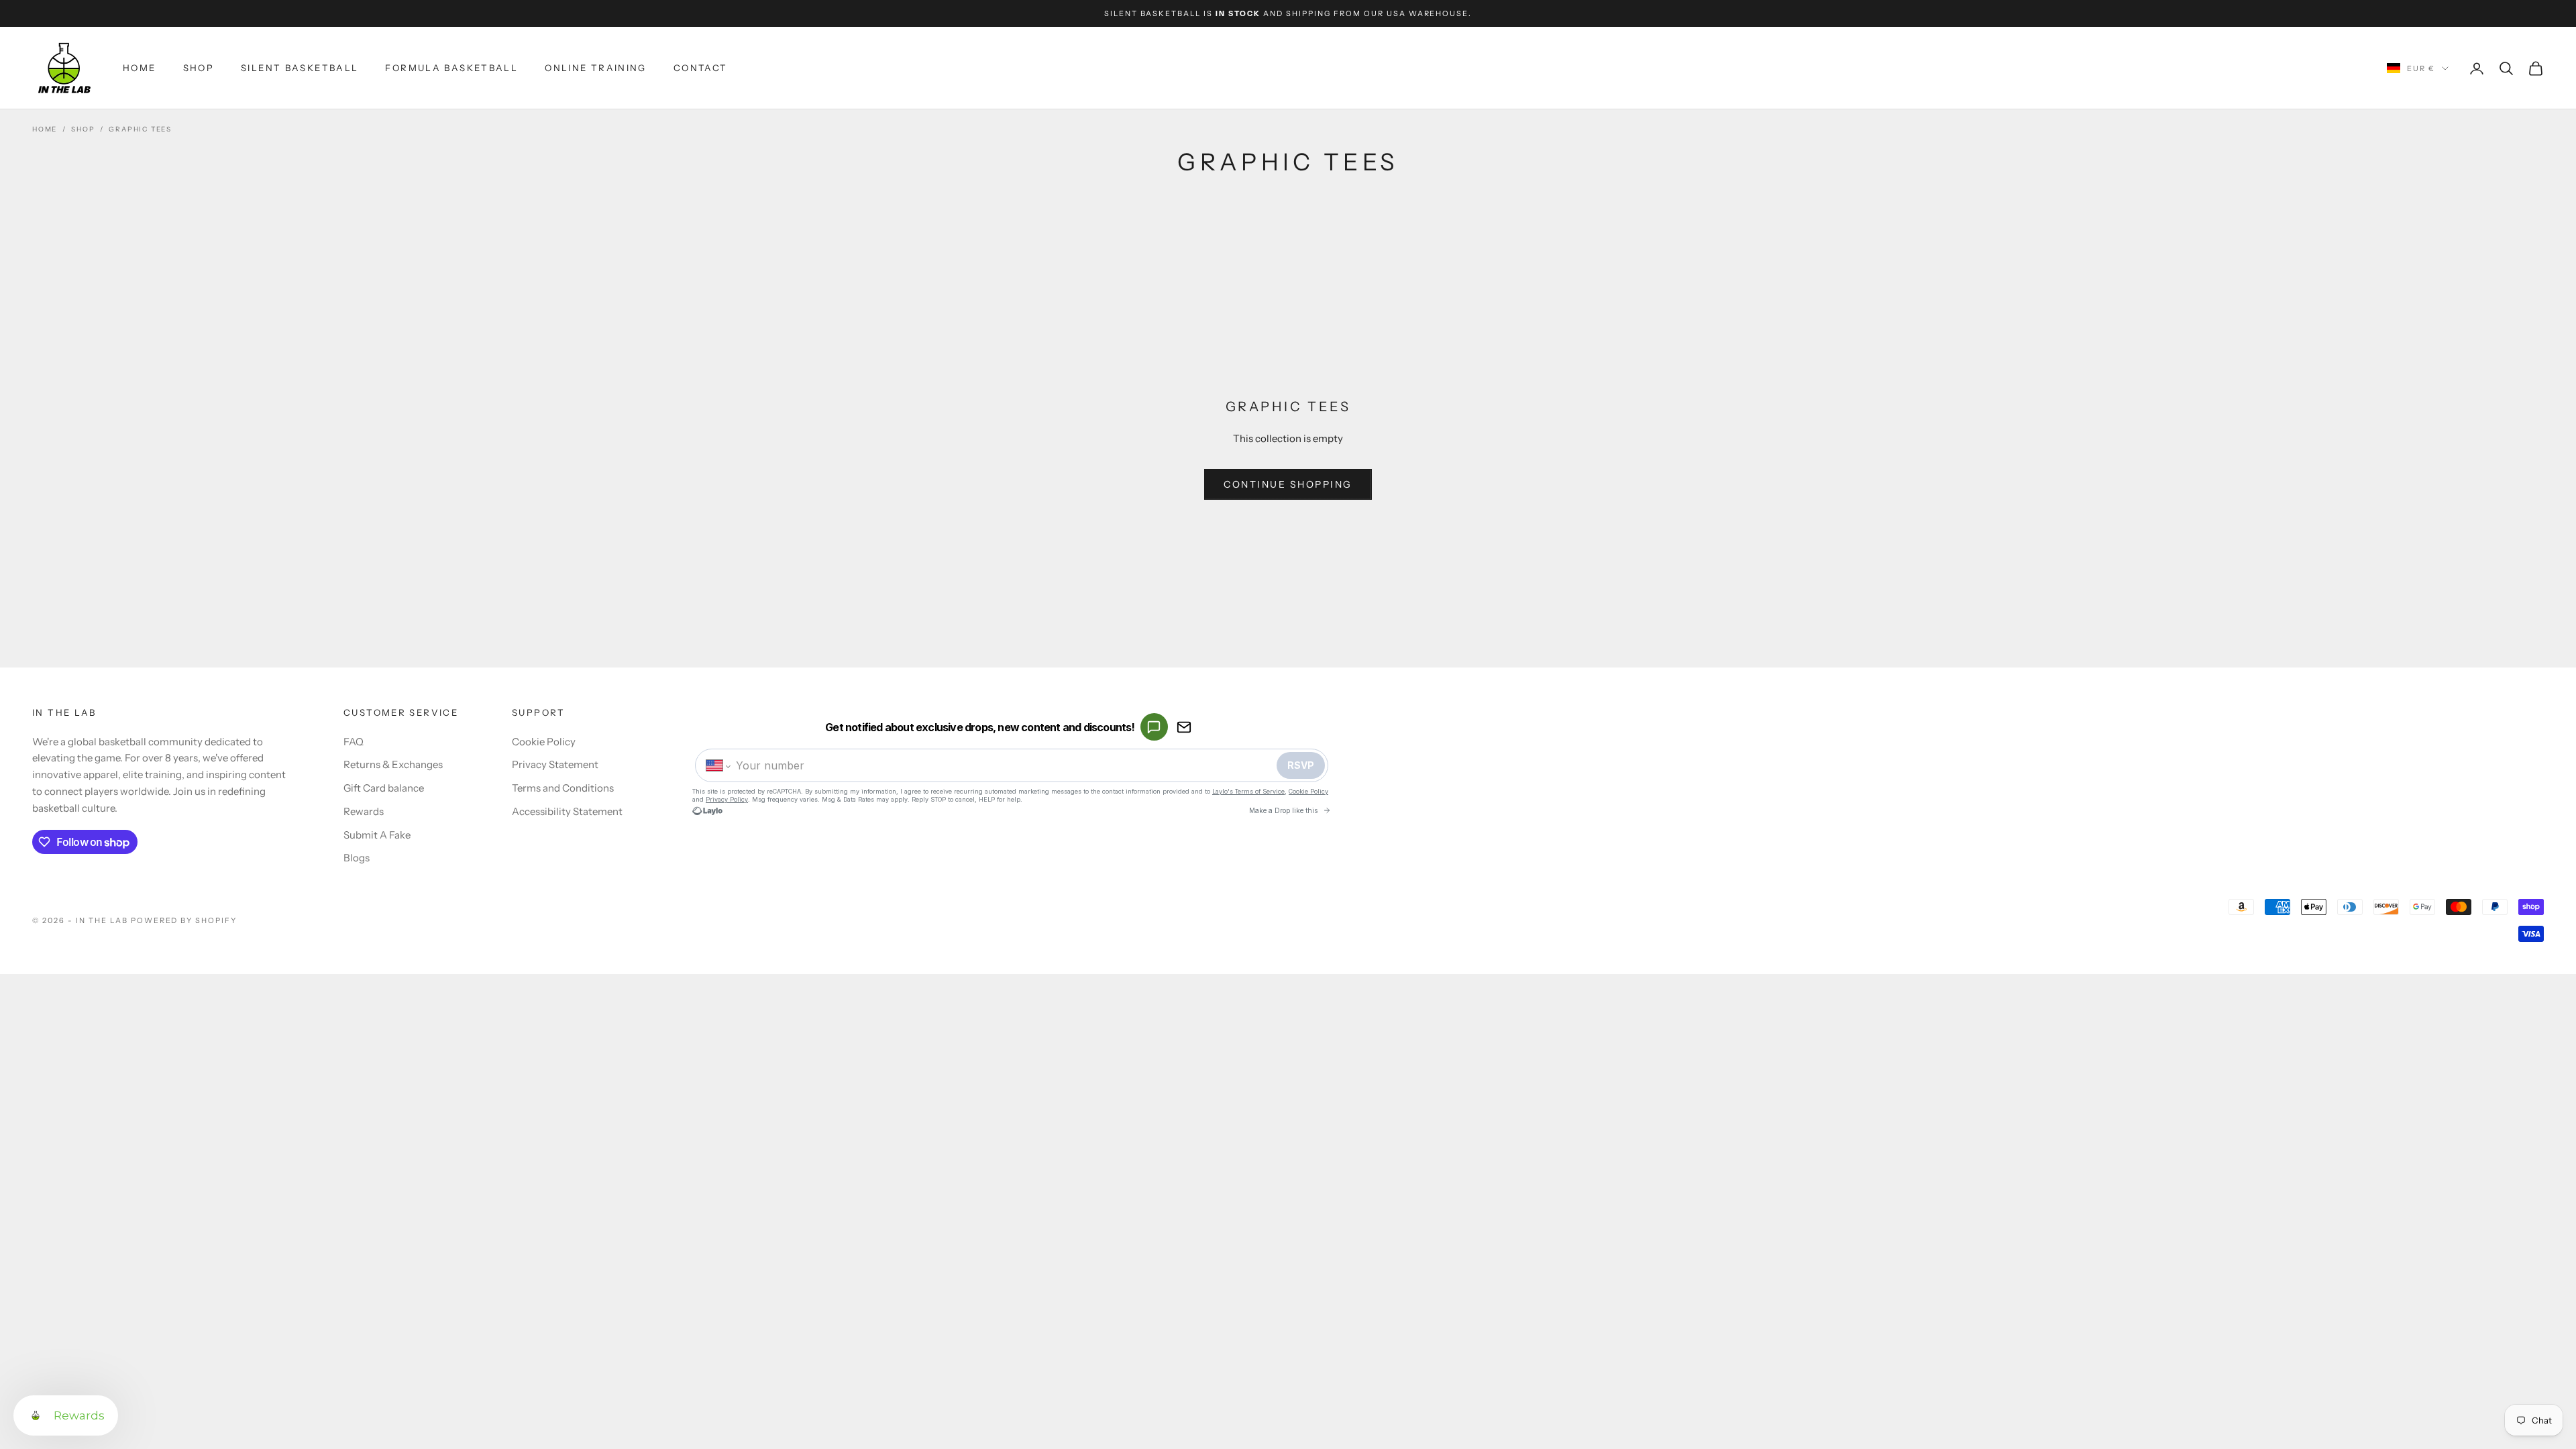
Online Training (596, 68)
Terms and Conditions (563, 788)
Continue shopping (1288, 484)
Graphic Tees (140, 129)
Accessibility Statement (567, 811)
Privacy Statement (555, 764)
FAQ (354, 742)
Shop (199, 68)
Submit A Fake (377, 835)
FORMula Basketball (451, 68)
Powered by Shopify (184, 920)
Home (140, 68)
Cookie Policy (544, 742)
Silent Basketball (300, 68)
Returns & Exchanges (393, 764)
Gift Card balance (384, 788)
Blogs (357, 858)
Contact (701, 68)
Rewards (364, 811)
